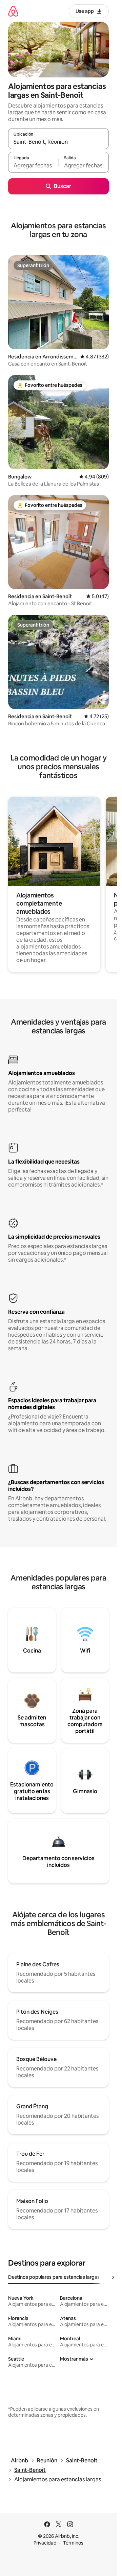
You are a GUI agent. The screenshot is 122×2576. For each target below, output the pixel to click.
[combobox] (58, 142)
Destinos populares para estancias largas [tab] (54, 2277)
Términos (73, 2543)
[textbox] (33, 165)
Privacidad (45, 2543)
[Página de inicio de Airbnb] (13, 11)
